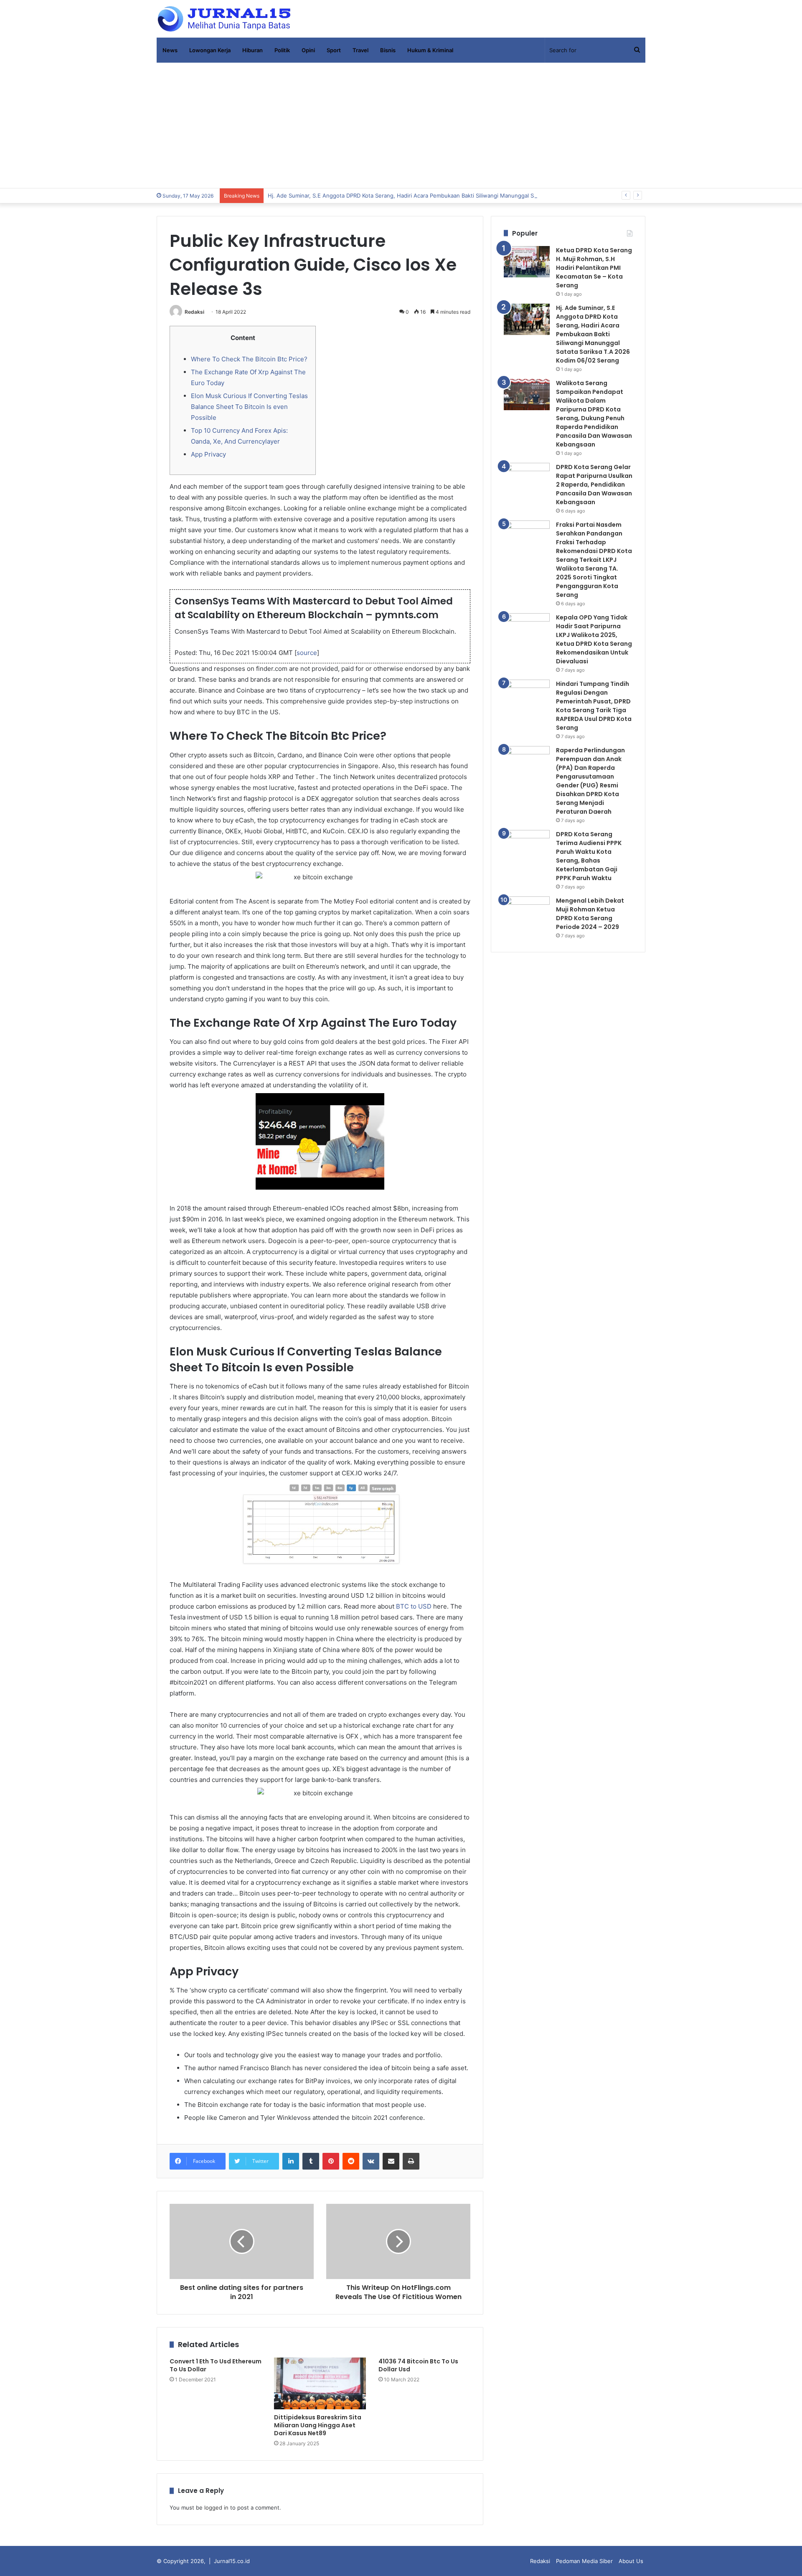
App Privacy (208, 454)
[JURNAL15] (224, 19)
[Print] (411, 2161)
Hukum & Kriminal (430, 50)
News (170, 50)
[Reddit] (351, 2161)
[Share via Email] (391, 2161)
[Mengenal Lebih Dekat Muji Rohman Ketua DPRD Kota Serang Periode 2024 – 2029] (527, 912)
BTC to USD (414, 1606)
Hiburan (253, 50)
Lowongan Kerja (210, 50)
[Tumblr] (311, 2161)
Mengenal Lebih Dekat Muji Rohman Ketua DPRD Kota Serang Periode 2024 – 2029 (590, 914)
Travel (360, 50)
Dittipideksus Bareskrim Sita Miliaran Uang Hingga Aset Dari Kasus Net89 (318, 2425)
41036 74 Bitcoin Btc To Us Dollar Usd (418, 2365)
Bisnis (388, 50)
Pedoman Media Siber (584, 2561)
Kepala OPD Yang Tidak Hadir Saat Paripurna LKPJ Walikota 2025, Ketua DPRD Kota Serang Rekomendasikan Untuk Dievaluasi (594, 639)
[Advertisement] (401, 125)
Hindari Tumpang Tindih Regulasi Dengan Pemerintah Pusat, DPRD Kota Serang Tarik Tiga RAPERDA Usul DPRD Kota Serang (594, 706)
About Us (631, 2561)
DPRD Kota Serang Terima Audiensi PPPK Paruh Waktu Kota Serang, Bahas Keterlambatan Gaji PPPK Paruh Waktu (589, 856)
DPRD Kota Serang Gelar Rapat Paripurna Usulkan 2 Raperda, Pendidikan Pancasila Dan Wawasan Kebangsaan (594, 485)
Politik (282, 50)
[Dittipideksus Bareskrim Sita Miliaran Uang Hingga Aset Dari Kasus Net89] (320, 2383)
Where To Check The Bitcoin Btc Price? (249, 359)
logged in (216, 2507)
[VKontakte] (371, 2161)
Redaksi (194, 312)
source (307, 653)
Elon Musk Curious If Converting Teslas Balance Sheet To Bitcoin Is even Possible (249, 407)
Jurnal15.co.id (232, 2561)
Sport (334, 50)
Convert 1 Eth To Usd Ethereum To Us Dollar (216, 2365)
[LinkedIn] (291, 2161)
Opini (308, 50)
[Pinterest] (331, 2161)
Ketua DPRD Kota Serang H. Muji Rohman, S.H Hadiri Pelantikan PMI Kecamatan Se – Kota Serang (594, 268)
